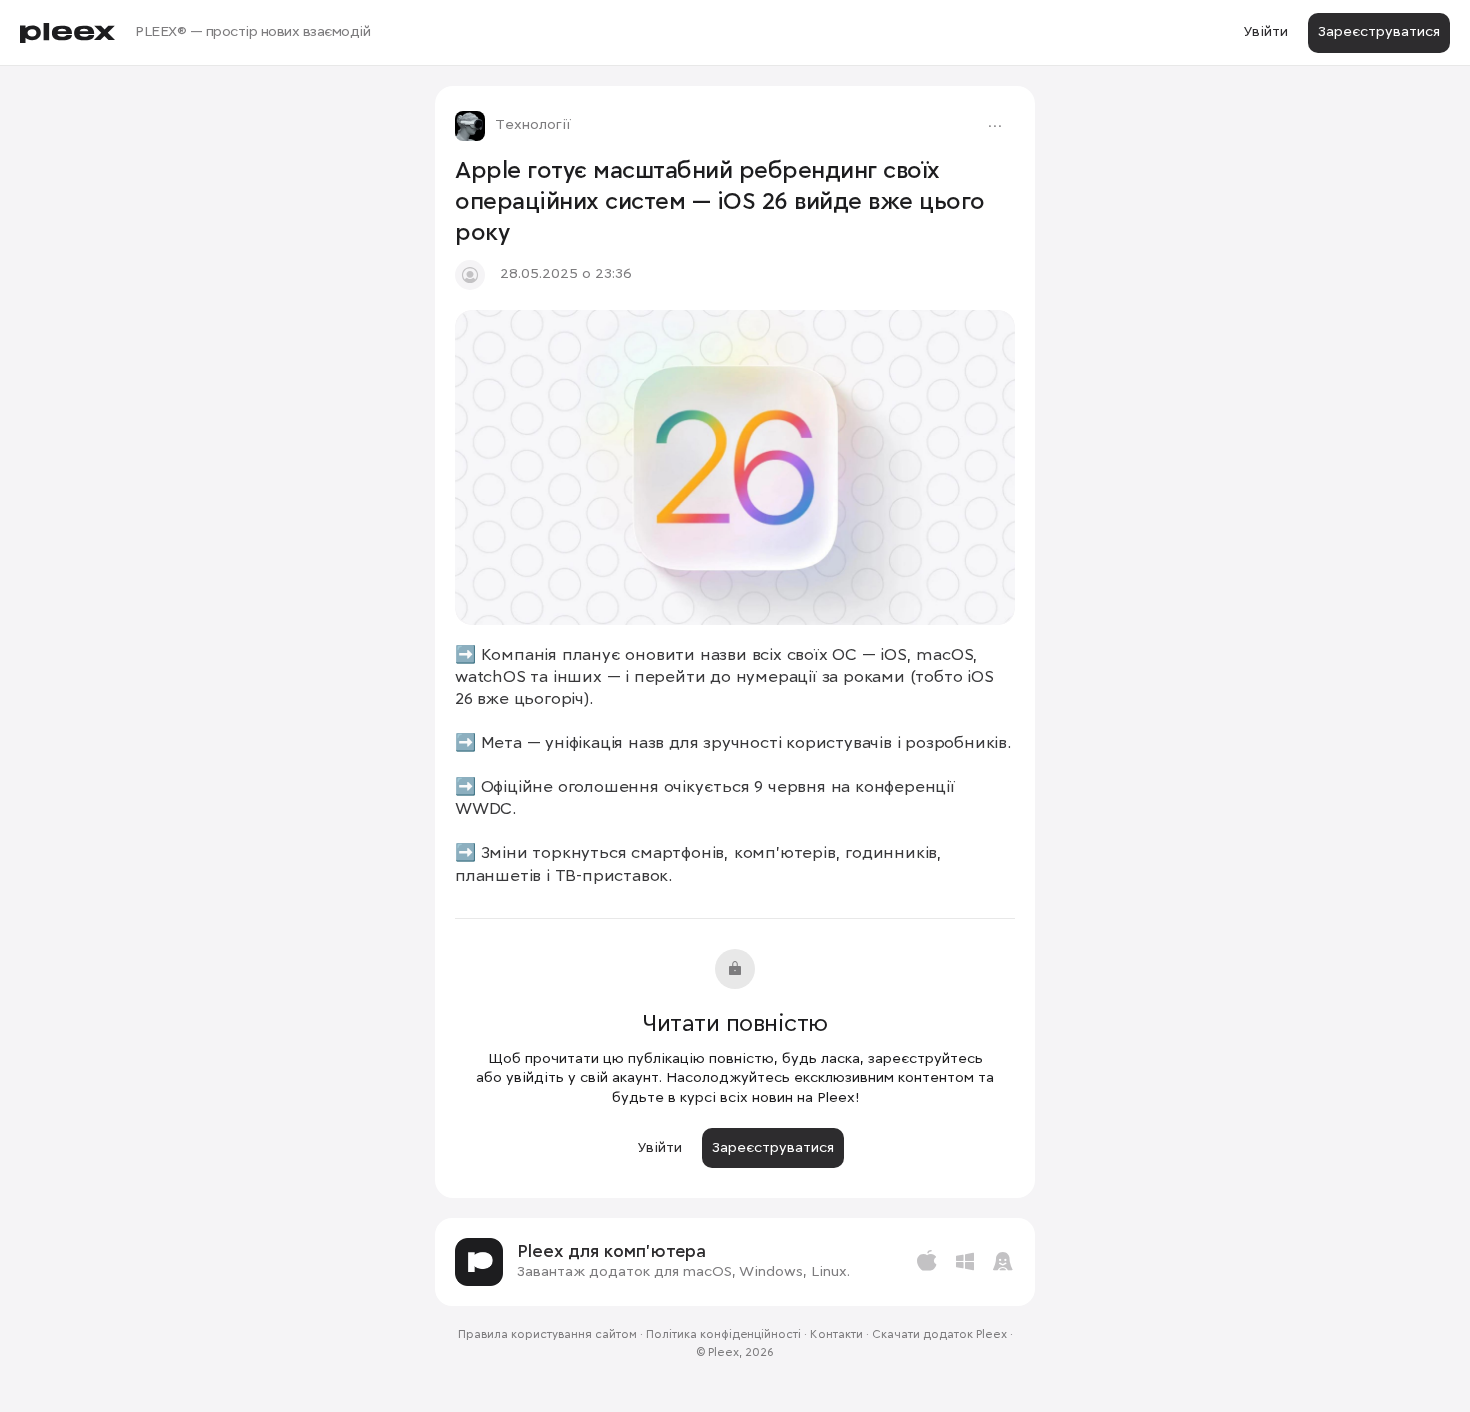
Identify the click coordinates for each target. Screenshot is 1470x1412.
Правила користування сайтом (547, 1335)
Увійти (1265, 32)
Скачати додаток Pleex (939, 1335)
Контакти (836, 1335)
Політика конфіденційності (723, 1335)
